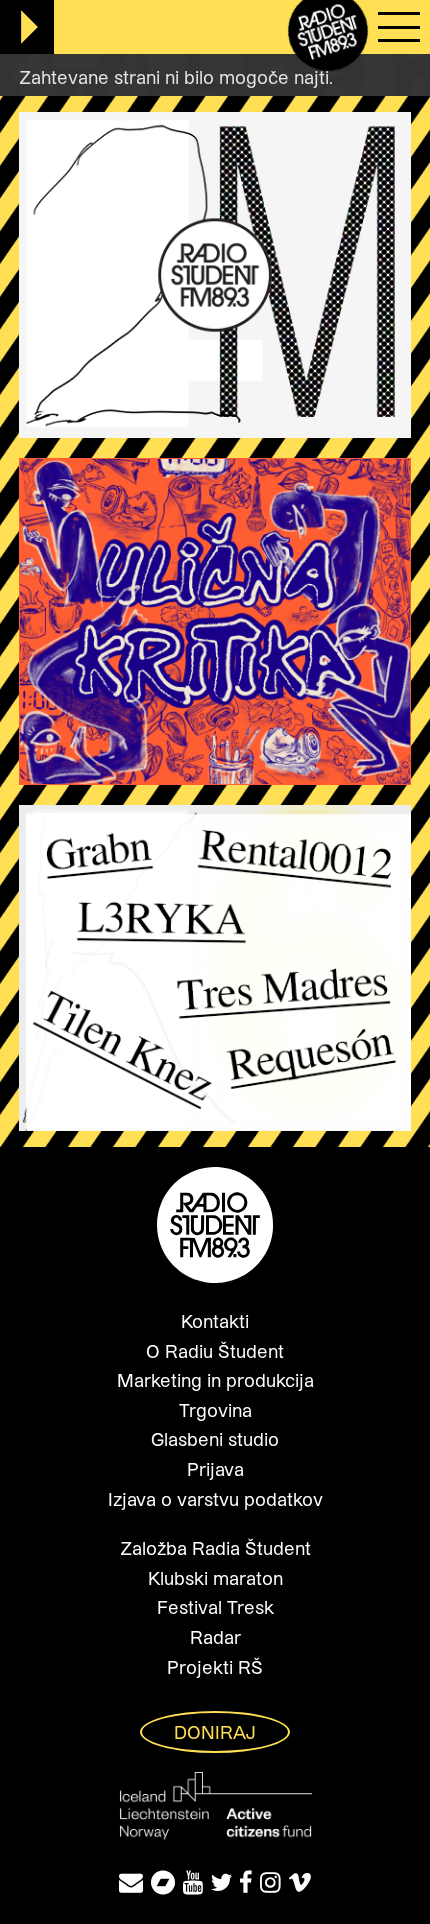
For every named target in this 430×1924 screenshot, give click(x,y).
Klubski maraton (215, 1578)
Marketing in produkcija (215, 1380)
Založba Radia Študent (215, 1548)
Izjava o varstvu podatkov (215, 1499)
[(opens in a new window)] (163, 1881)
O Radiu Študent (215, 1351)
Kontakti (215, 1321)
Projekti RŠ (215, 1667)
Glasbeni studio (215, 1439)
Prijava (215, 1469)
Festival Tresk (215, 1607)
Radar (215, 1637)
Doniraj (215, 1732)
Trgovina (215, 1410)
